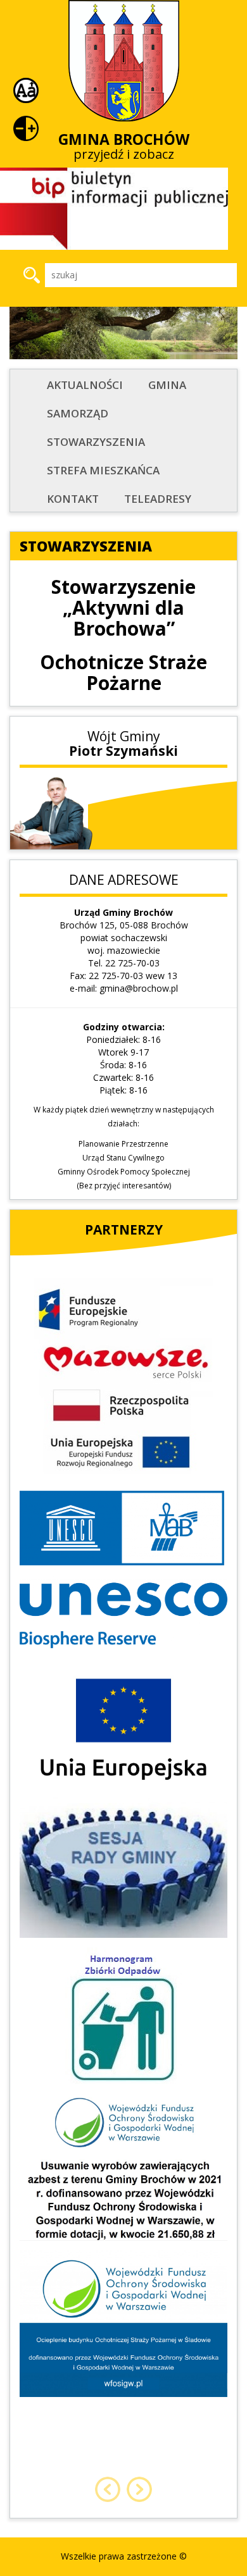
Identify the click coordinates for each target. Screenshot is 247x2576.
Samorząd (78, 413)
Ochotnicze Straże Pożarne (123, 672)
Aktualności (85, 385)
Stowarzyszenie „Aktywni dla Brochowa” (123, 607)
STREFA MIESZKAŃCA (103, 470)
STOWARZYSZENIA (96, 442)
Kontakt (73, 499)
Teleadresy (158, 499)
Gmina (167, 385)
